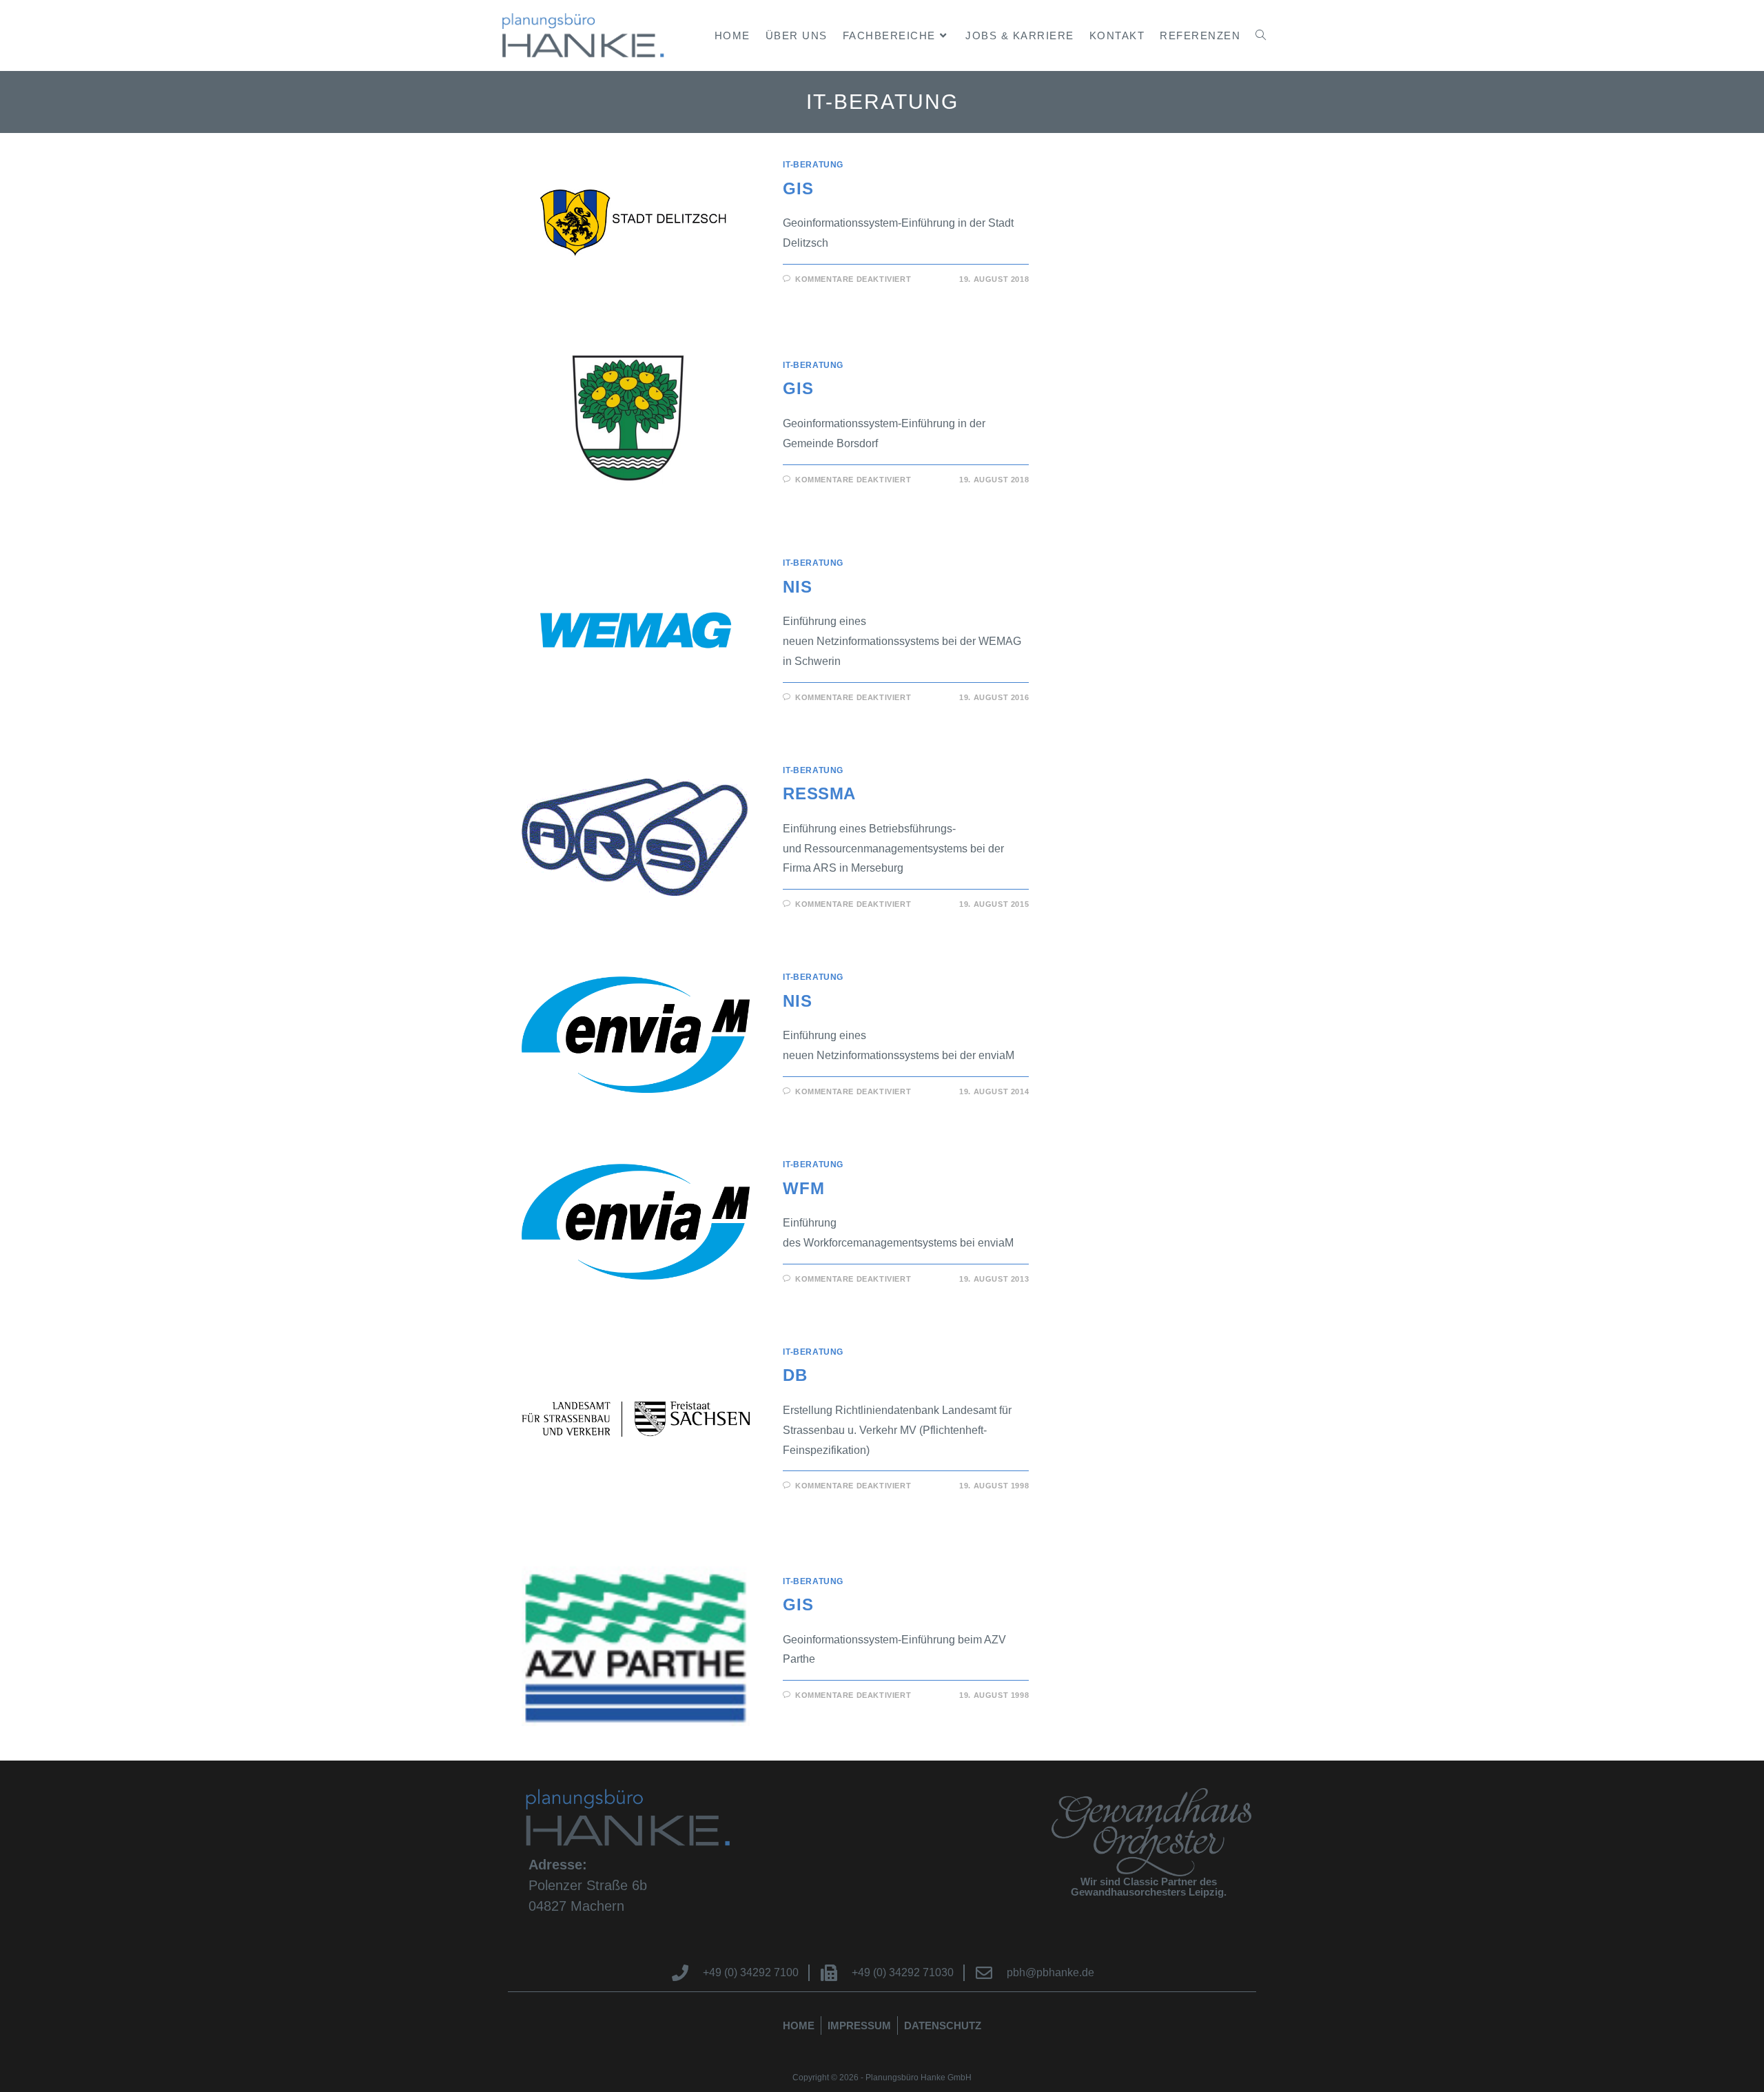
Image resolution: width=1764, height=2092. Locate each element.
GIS (798, 188)
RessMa (819, 793)
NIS (797, 587)
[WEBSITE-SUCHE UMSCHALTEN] (1261, 35)
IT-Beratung (813, 165)
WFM (803, 1188)
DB (795, 1375)
